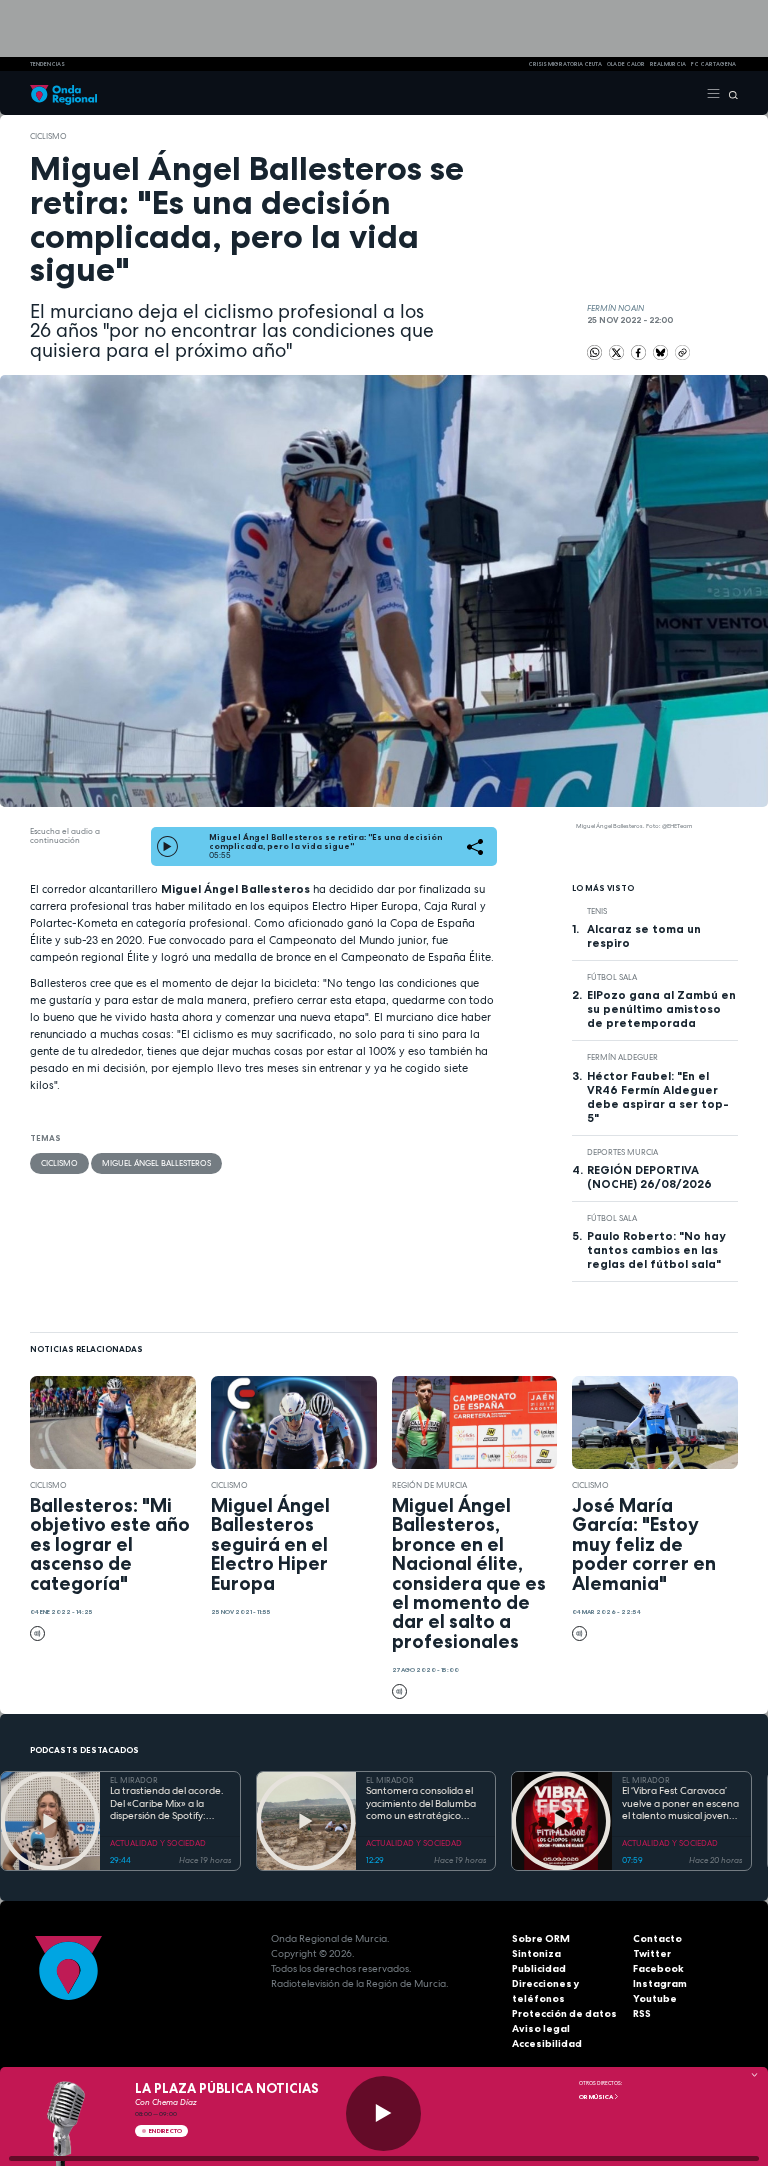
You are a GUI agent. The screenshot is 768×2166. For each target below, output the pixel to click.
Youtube (655, 1998)
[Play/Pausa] (383, 2113)
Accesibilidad (547, 2043)
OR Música (596, 2097)
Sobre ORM (541, 1938)
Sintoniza (536, 1953)
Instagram (660, 1983)
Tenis (597, 911)
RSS (642, 2013)
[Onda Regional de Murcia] (63, 93)
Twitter (652, 1953)
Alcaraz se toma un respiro (644, 936)
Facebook (658, 1968)
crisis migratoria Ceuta (565, 64)
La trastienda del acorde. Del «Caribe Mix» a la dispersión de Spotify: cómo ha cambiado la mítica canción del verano (168, 1804)
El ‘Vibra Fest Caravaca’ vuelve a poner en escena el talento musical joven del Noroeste (680, 1804)
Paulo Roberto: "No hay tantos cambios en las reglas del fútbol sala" (656, 1250)
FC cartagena (713, 64)
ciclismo (48, 136)
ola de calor (626, 64)
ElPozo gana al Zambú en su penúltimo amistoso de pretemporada (661, 1009)
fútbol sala (612, 977)
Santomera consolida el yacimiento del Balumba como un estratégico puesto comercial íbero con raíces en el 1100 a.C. (422, 1804)
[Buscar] (729, 93)
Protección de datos (564, 2013)
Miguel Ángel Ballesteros (156, 1163)
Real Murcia (668, 64)
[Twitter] (617, 352)
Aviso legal (541, 2028)
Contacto (657, 1938)
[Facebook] (639, 352)
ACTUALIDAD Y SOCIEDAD (158, 1843)
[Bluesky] (661, 352)
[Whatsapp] (594, 352)
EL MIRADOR (134, 1780)
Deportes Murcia (622, 1152)
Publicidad (539, 1968)
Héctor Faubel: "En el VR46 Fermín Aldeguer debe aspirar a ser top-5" (658, 1097)
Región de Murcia (429, 1485)
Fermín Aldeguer (622, 1057)
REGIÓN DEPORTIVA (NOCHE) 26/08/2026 (649, 1177)
